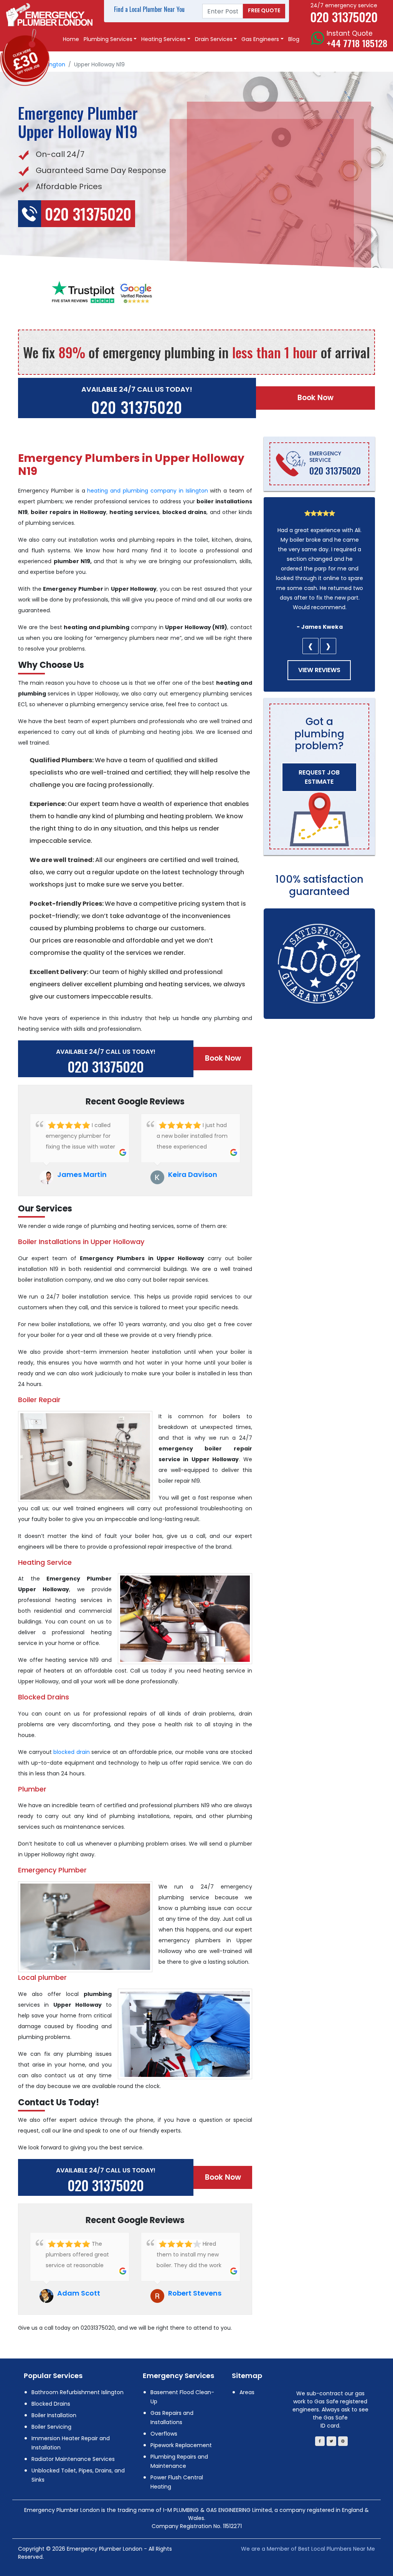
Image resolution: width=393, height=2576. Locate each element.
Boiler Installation (54, 2415)
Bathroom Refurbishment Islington (78, 2392)
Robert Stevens (195, 2293)
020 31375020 (137, 407)
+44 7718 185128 (357, 43)
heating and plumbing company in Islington (147, 491)
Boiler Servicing (51, 2427)
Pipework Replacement (181, 2445)
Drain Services (214, 39)
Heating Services (163, 39)
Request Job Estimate (319, 777)
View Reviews (319, 670)
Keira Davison (193, 1174)
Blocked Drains (51, 2404)
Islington (54, 64)
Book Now (315, 398)
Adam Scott (79, 2293)
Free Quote (264, 10)
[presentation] (310, 646)
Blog (294, 39)
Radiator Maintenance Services (73, 2459)
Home (71, 39)
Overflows (164, 2434)
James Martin (82, 1174)
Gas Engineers (260, 39)
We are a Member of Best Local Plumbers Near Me (308, 2549)
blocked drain (72, 1752)
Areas (247, 2392)
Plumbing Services (108, 39)
